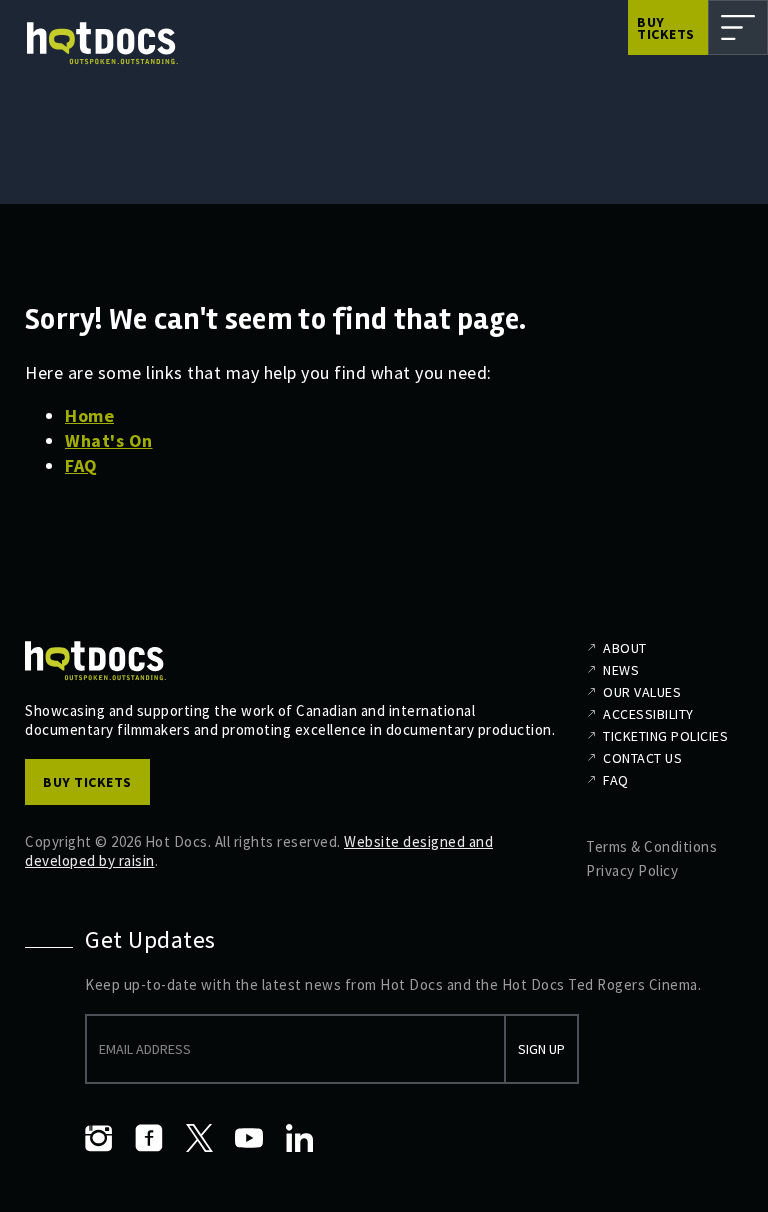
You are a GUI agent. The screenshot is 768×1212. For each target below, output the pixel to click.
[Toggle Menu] (738, 27)
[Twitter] (199, 1138)
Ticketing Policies (665, 736)
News (621, 670)
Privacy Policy (632, 870)
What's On (109, 440)
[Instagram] (99, 1138)
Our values (642, 692)
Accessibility (648, 714)
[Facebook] (149, 1138)
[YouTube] (249, 1138)
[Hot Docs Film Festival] (102, 43)
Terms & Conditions (651, 846)
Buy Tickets (666, 28)
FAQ (81, 465)
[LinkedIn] (299, 1138)
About (625, 648)
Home (89, 415)
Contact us (642, 758)
